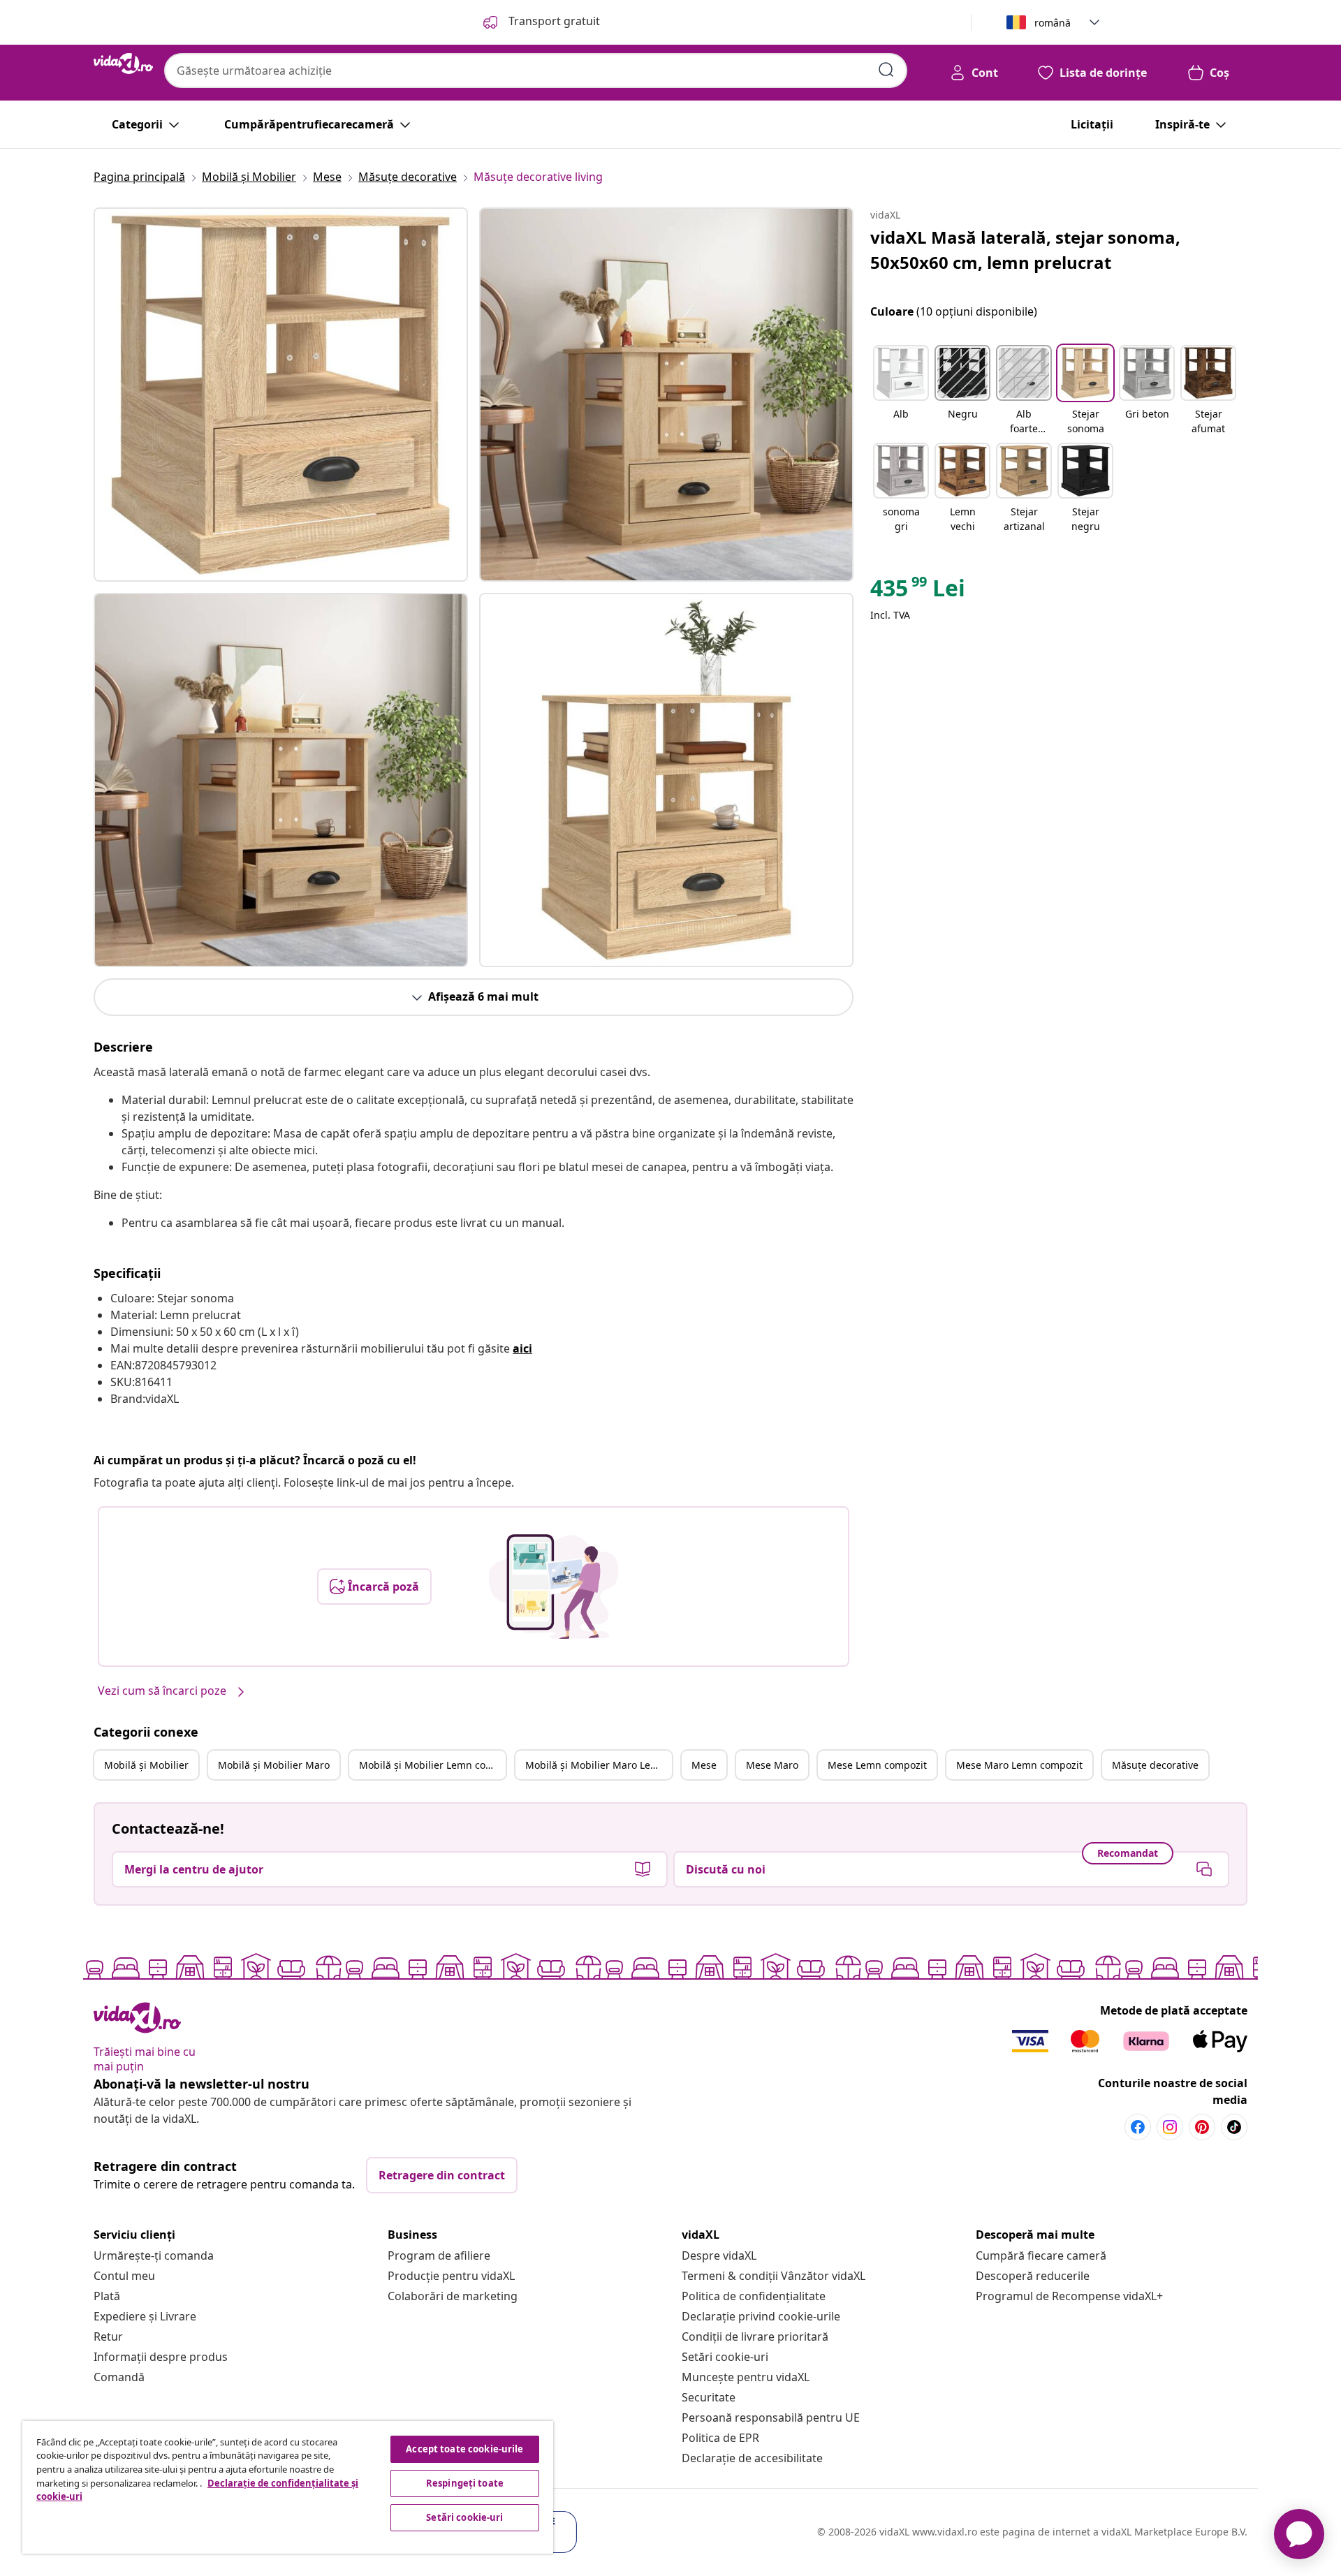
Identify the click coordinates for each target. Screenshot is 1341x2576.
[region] (288, 2487)
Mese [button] (704, 1765)
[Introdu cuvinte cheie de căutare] (886, 70)
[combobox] (536, 71)
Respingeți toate (465, 2483)
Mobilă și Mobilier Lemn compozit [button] (432, 1765)
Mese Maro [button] (772, 1765)
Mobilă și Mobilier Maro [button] (274, 1765)
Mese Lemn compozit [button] (877, 1765)
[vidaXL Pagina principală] (123, 64)
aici (522, 1348)
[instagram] (1170, 2127)
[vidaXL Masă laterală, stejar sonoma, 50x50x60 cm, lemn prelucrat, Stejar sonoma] (281, 395)
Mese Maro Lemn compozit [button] (1019, 1765)
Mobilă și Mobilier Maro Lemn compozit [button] (599, 1765)
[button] (901, 391)
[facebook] (1138, 2127)
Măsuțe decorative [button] (1155, 1765)
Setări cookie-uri (725, 2357)
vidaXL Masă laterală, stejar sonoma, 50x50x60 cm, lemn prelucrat (1025, 250)
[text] (918, 591)
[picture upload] (554, 1587)
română (1053, 23)
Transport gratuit (553, 21)
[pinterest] (1202, 2127)
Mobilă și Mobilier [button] (146, 1765)
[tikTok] (1234, 2127)
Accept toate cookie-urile (464, 2449)
